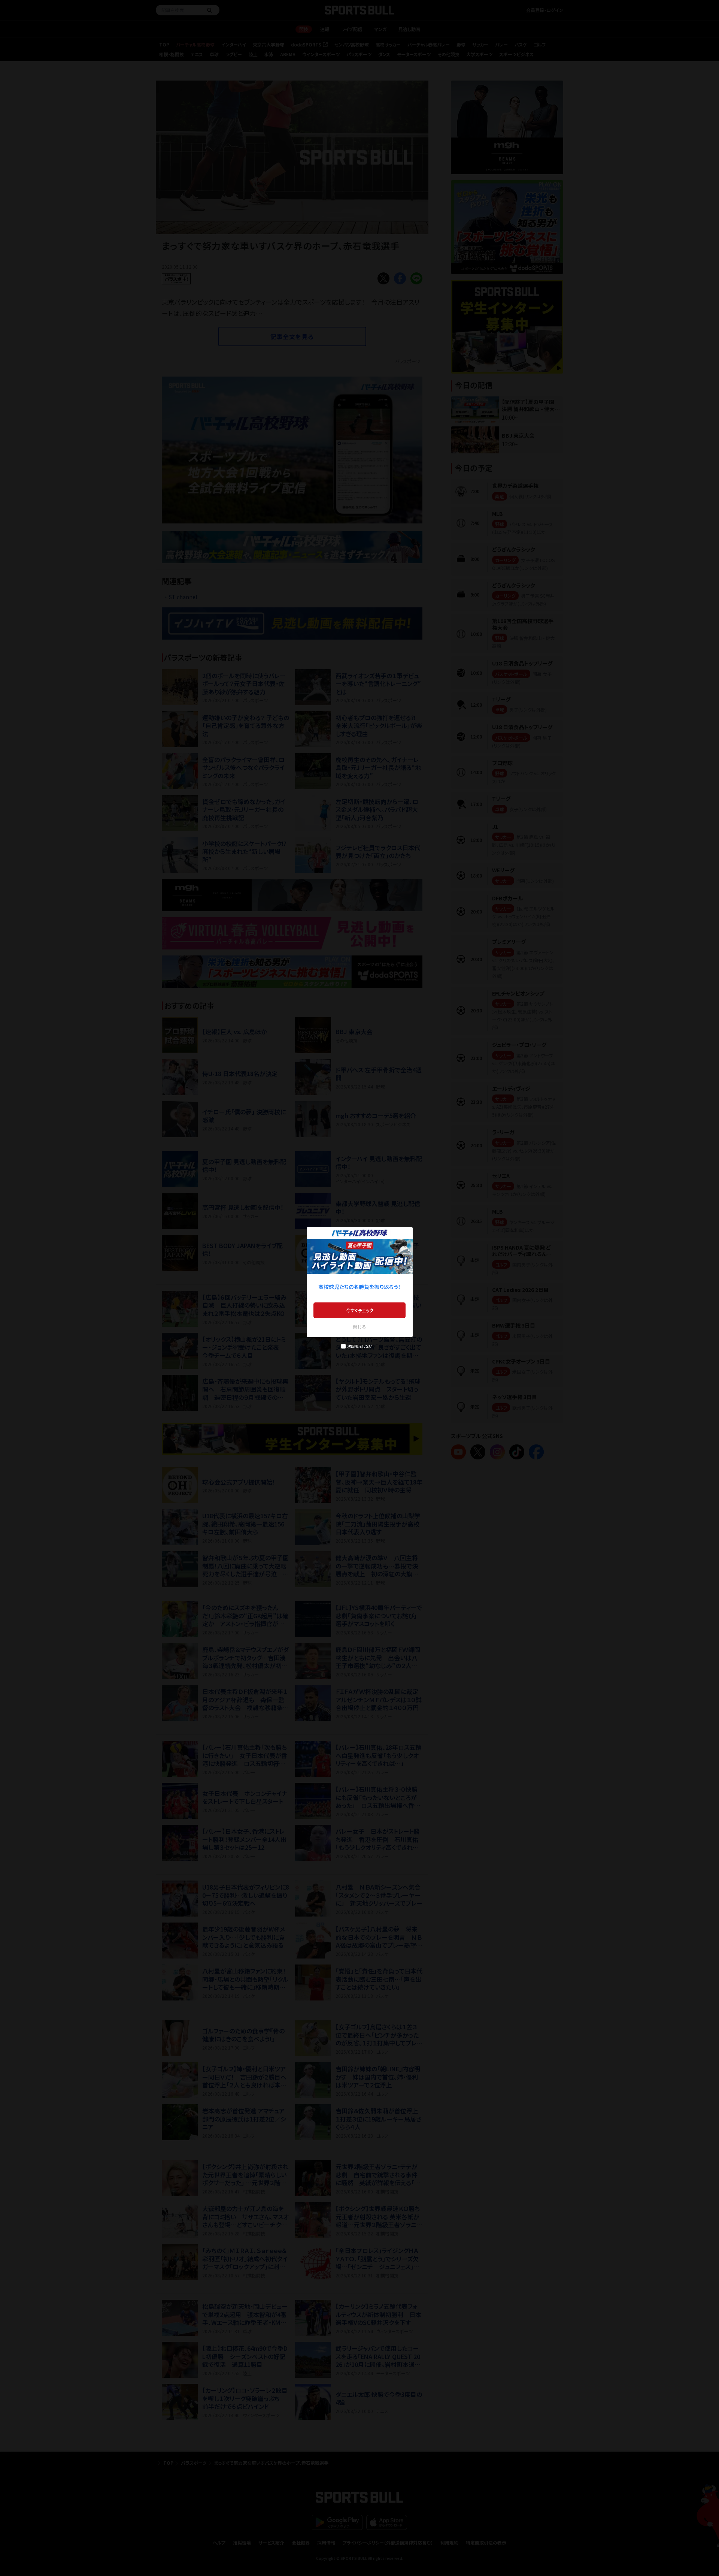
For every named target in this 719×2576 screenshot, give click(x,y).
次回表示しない (360, 1346)
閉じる (359, 1327)
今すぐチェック (360, 1310)
